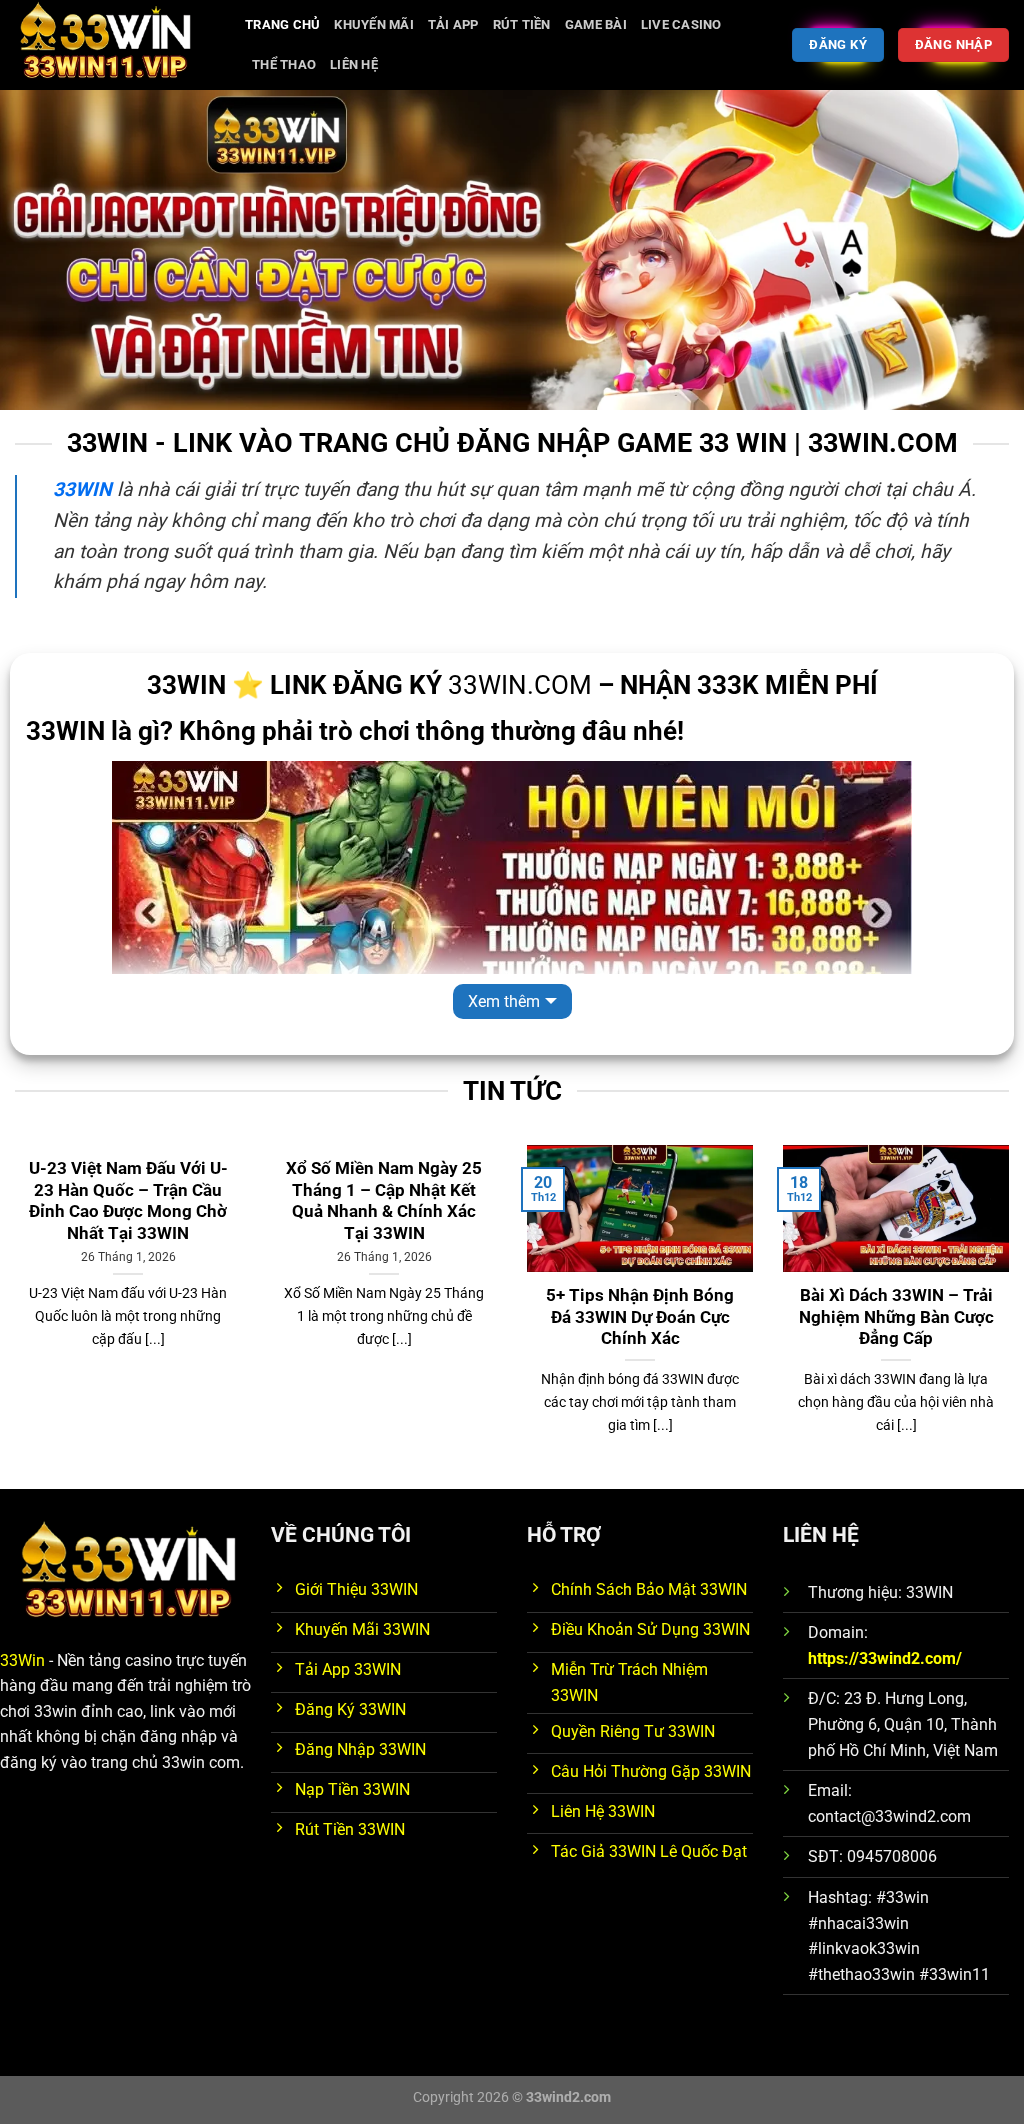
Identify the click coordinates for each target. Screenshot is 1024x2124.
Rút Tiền (522, 24)
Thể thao (284, 64)
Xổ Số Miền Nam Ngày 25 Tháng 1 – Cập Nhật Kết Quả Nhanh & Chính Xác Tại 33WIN (384, 1201)
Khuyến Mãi (374, 24)
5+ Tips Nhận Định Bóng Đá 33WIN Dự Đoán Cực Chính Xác (640, 1317)
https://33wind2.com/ (885, 1658)
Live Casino (681, 24)
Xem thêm (504, 1001)
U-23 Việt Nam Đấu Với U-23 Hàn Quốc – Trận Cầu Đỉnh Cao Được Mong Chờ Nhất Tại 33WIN (128, 1201)
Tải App (453, 24)
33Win (22, 1660)
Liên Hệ (354, 64)
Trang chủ (282, 24)
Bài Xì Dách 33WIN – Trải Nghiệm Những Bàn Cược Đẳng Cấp (896, 1317)
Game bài (596, 24)
